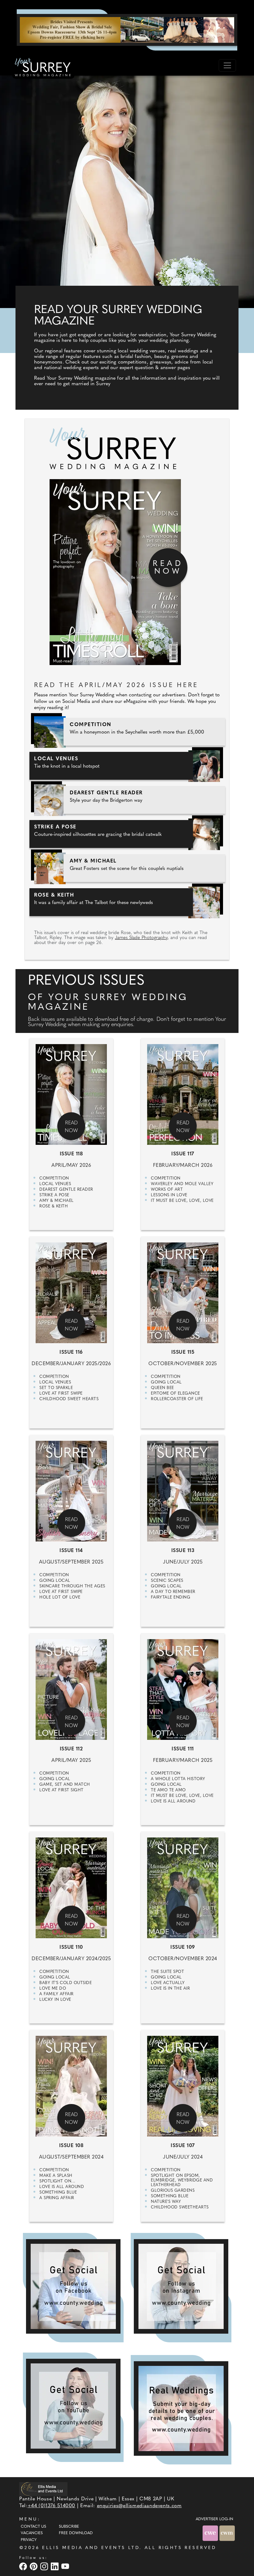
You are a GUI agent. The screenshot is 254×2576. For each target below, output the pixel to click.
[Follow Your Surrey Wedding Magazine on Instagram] (181, 2286)
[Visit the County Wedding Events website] (211, 2533)
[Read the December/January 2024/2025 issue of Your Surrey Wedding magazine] (71, 1924)
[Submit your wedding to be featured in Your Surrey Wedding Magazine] (181, 2408)
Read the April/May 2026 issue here (116, 686)
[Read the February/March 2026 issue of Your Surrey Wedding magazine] (183, 1131)
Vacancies (32, 2533)
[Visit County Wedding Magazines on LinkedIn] (55, 2566)
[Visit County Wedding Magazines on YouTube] (66, 2566)
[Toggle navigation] (227, 65)
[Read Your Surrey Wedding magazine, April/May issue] (127, 547)
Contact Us (33, 2527)
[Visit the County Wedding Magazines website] (227, 2533)
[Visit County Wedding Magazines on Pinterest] (34, 2566)
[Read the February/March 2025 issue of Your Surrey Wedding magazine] (183, 1726)
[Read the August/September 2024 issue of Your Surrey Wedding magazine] (71, 2123)
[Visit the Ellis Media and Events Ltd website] (43, 2489)
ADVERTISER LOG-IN (215, 2519)
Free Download (76, 2533)
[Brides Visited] (127, 30)
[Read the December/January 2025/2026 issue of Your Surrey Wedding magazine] (71, 1329)
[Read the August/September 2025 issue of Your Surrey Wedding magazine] (71, 1528)
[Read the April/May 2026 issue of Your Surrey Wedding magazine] (71, 1131)
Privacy (29, 2540)
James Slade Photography (141, 938)
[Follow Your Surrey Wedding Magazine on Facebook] (73, 2286)
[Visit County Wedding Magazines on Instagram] (45, 2566)
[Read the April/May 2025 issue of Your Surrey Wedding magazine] (71, 1726)
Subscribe (69, 2527)
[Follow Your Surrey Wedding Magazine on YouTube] (73, 2406)
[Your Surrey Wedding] (43, 68)
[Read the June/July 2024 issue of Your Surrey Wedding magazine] (183, 2123)
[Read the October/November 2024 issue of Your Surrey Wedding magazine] (183, 1924)
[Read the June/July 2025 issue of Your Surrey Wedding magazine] (183, 1528)
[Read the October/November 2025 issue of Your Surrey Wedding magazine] (183, 1329)
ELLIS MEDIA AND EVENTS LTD (91, 2548)
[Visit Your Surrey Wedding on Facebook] (24, 2566)
